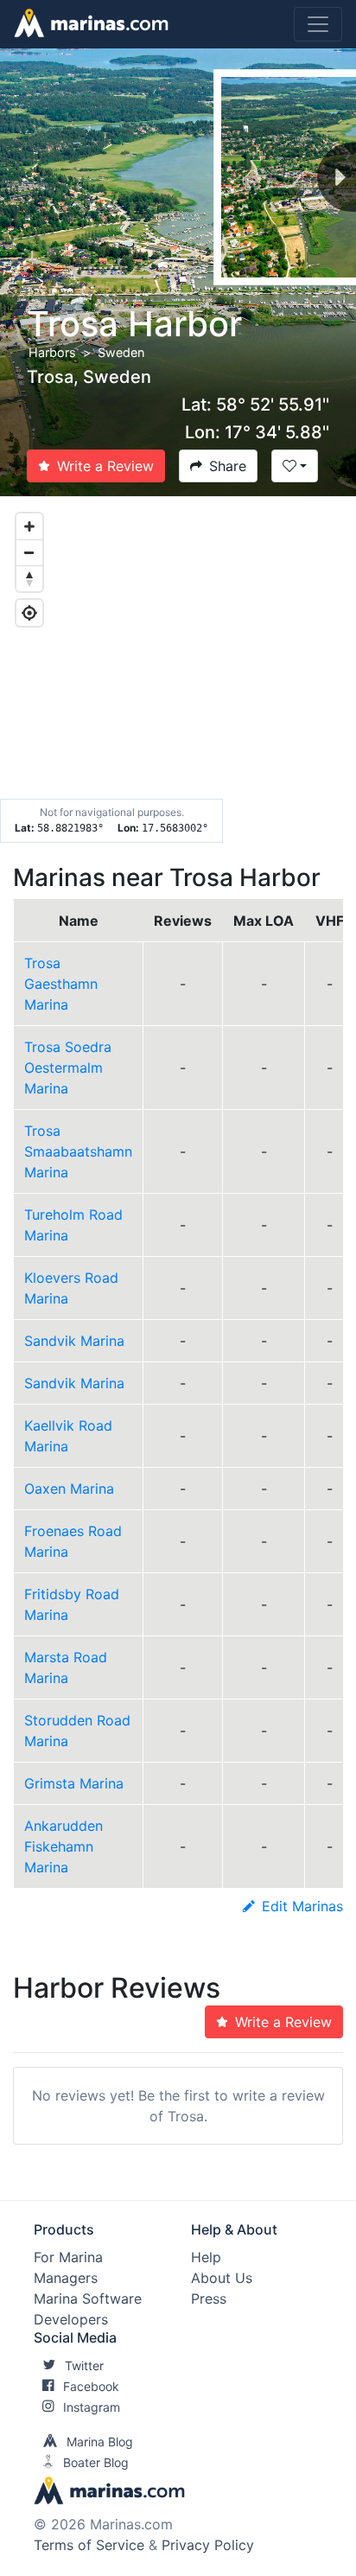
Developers (71, 2319)
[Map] (178, 670)
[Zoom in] (29, 526)
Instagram (92, 2407)
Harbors (52, 352)
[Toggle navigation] (318, 24)
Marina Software (88, 2299)
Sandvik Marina (74, 1341)
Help (206, 2257)
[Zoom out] (29, 552)
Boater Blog (96, 2462)
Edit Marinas (302, 1906)
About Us (222, 2278)
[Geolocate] (29, 613)
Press (209, 2299)
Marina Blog (100, 2442)
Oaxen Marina (69, 1489)
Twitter (84, 2366)
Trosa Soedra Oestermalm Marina (68, 1068)
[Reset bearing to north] (29, 578)
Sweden (121, 352)
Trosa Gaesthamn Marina (61, 984)
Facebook (91, 2386)
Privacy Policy (208, 2545)
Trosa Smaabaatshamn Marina (78, 1151)
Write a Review (105, 466)
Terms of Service (89, 2545)
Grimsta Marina (74, 1783)
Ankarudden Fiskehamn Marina (64, 1846)
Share (228, 466)
